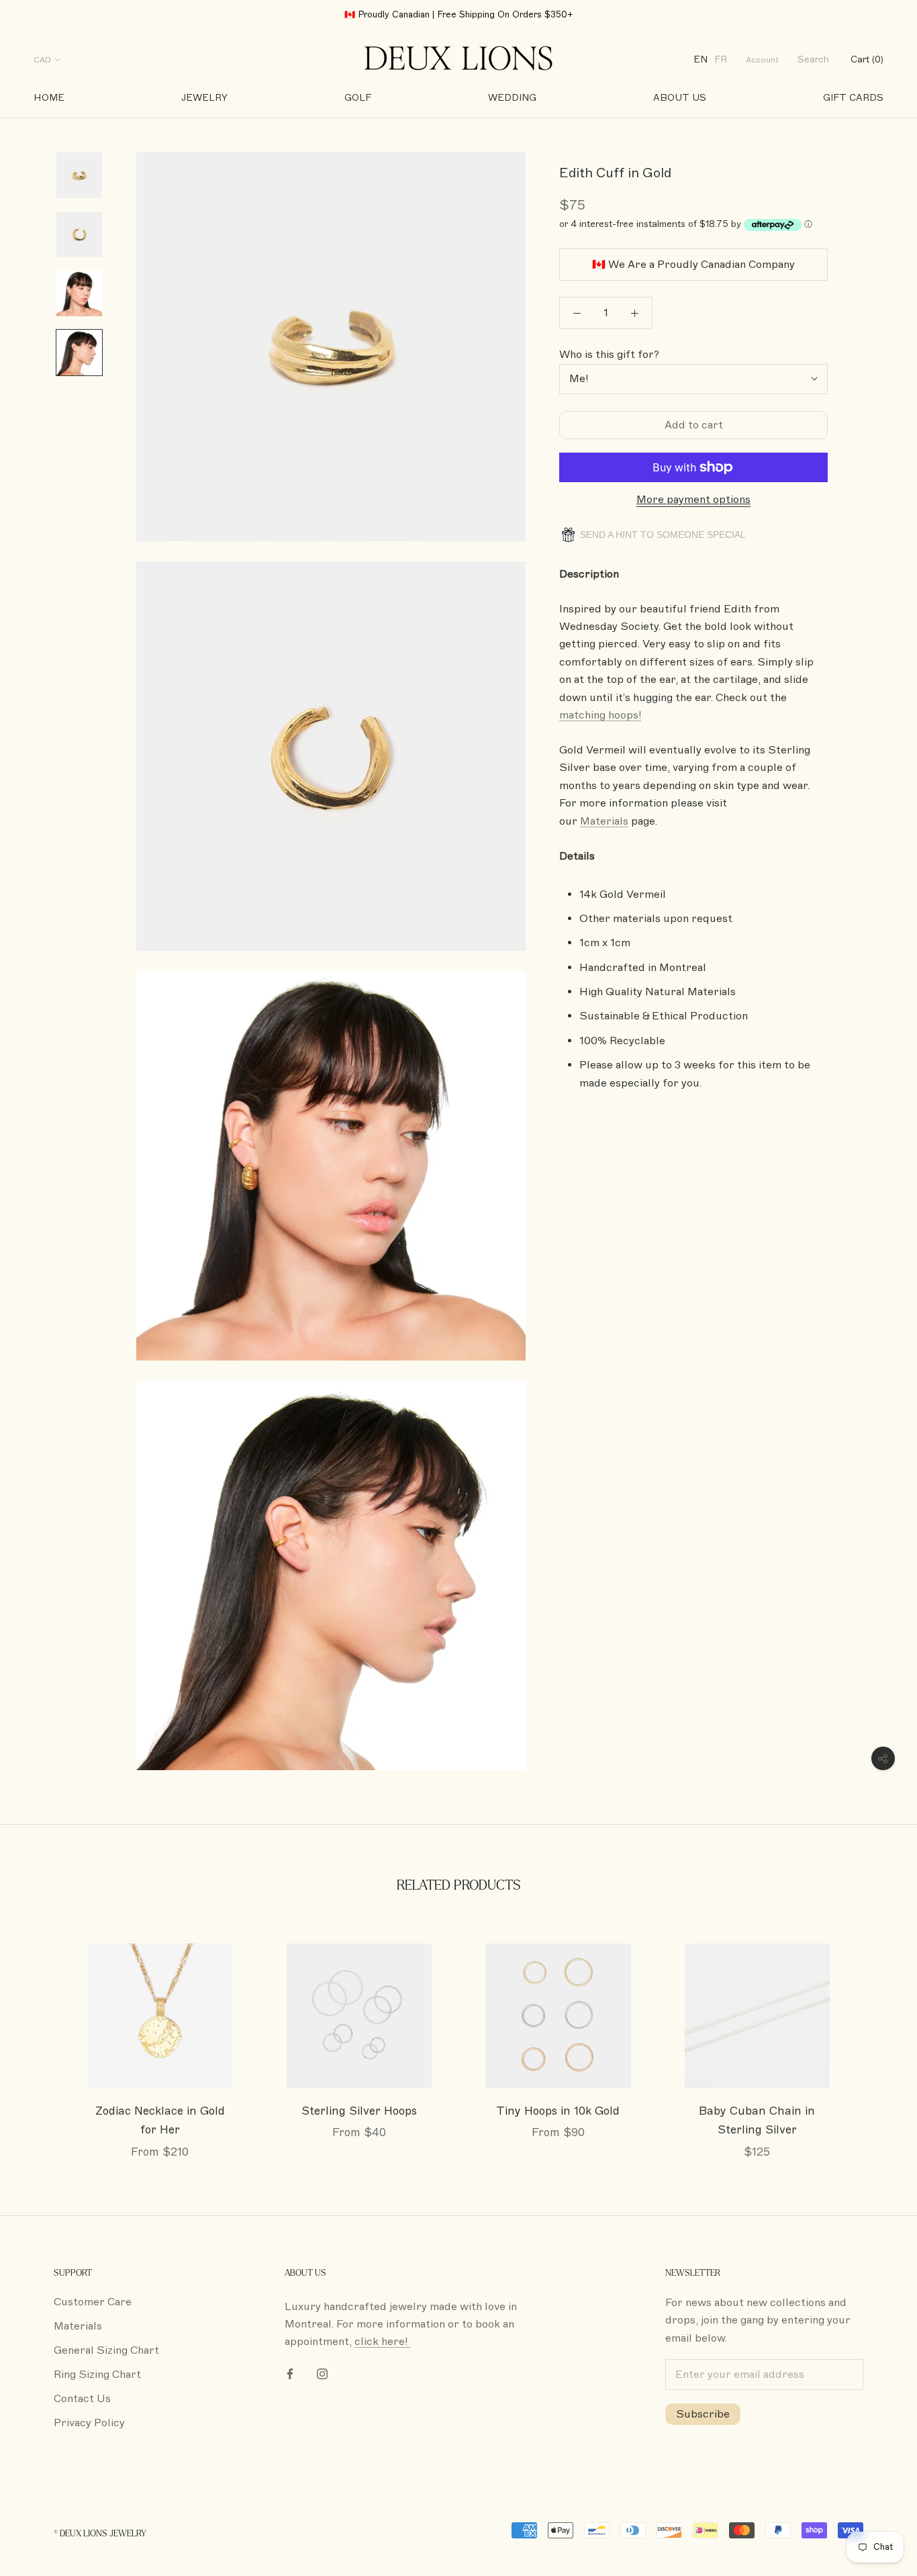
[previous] (42, 2037)
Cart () (867, 59)
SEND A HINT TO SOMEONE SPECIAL (662, 535)
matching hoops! (600, 715)
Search (813, 59)
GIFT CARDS (853, 98)
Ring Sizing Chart (97, 2375)
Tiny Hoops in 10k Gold (558, 2111)
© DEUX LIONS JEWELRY (100, 2534)
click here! (382, 2342)
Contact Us (82, 2399)
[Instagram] (322, 2373)
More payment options (693, 500)
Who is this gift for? (609, 355)
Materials (78, 2326)
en (701, 59)
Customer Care (93, 2302)
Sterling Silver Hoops (359, 2111)
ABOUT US (680, 98)
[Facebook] (290, 2373)
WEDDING (512, 98)
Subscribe (703, 2414)
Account (762, 60)
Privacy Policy (89, 2423)
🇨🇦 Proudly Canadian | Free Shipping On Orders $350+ (459, 15)
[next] (875, 2037)
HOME (49, 98)
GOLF (358, 98)
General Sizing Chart (106, 2350)
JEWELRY (204, 98)
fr (721, 59)
